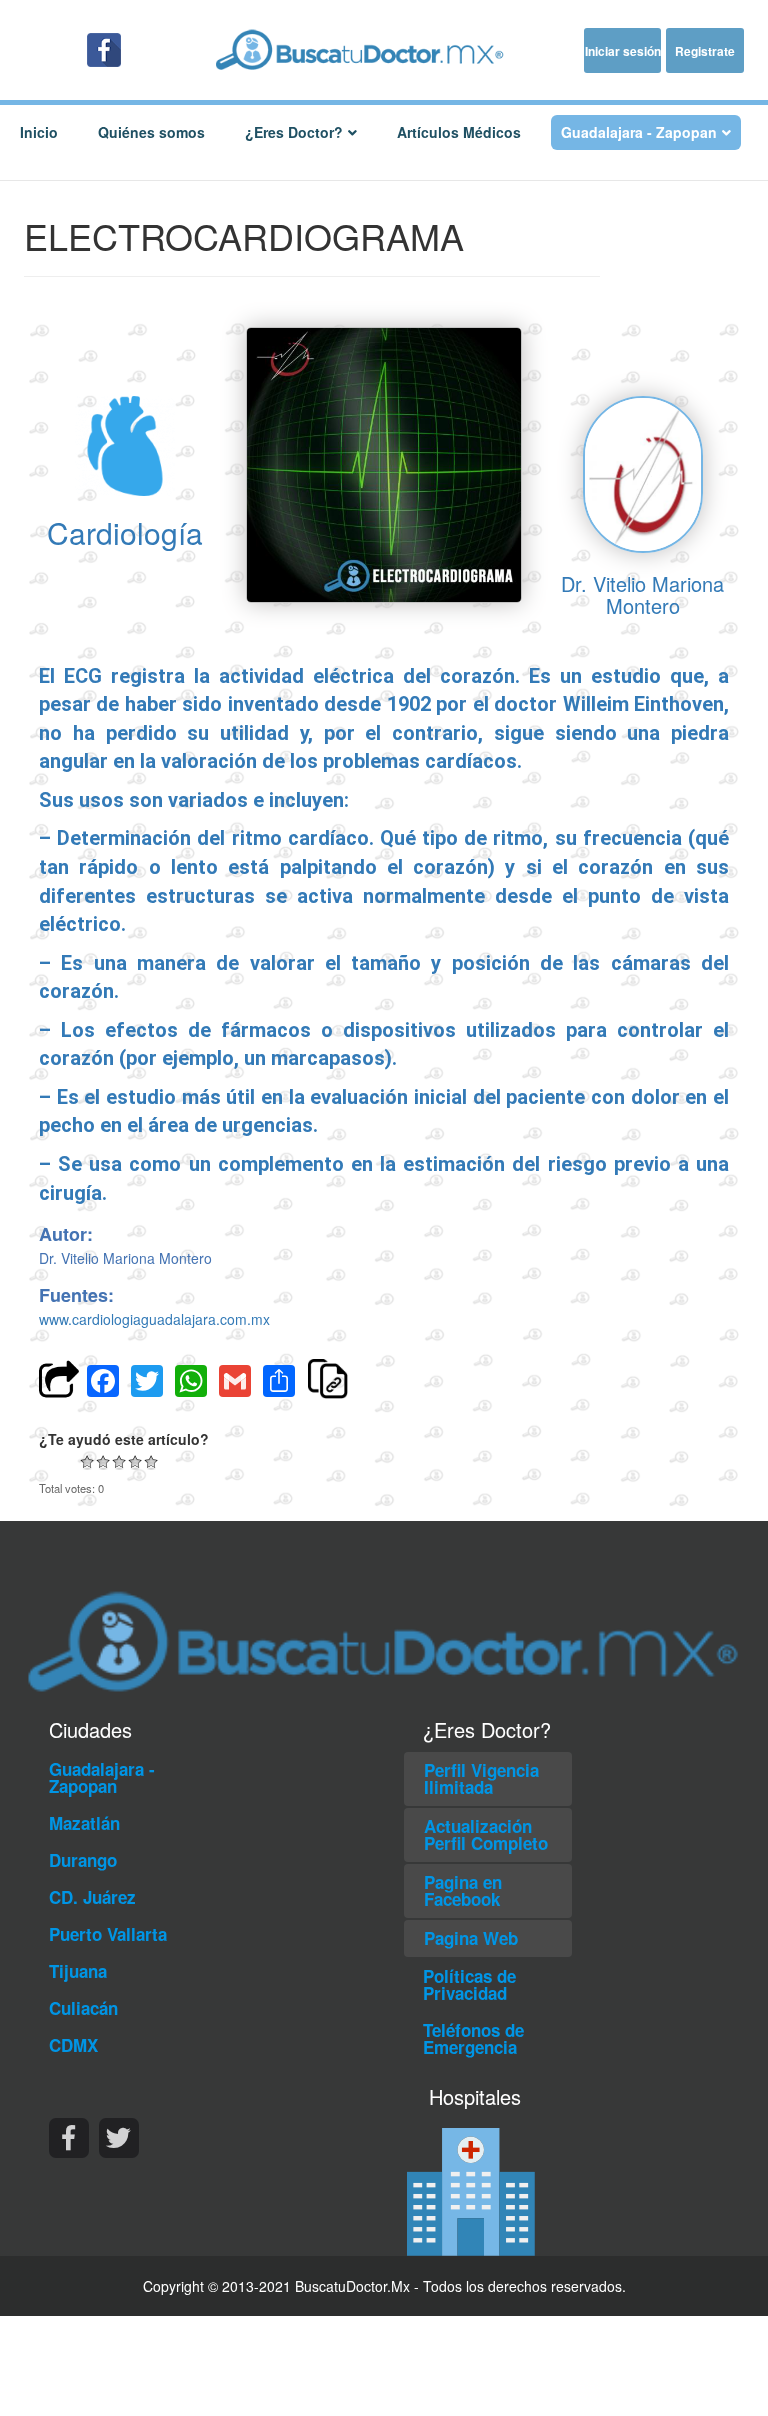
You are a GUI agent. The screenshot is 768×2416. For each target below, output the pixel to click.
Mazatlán (84, 1823)
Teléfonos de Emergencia (473, 2038)
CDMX (73, 2045)
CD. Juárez (92, 1897)
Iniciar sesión (623, 51)
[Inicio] (384, 50)
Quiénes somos (151, 132)
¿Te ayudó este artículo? (124, 1439)
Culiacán (83, 2008)
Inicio (39, 132)
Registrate (705, 51)
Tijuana (78, 1971)
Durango (83, 1860)
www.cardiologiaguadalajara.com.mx (154, 1319)
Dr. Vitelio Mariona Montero (642, 594)
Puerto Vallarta (108, 1934)
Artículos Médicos (459, 132)
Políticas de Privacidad (469, 1984)
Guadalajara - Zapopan (102, 1777)
